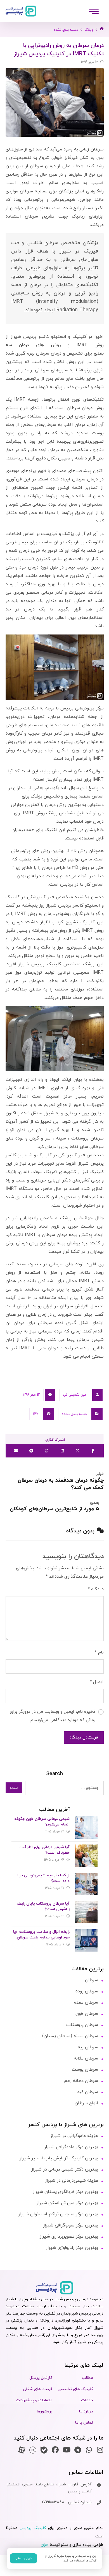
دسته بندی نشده (74, 1414)
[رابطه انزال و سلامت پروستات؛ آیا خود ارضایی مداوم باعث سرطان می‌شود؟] (86, 1940)
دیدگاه (96, 1589)
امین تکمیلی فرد (75, 1395)
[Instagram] (100, 2450)
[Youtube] (66, 2450)
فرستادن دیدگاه (84, 1738)
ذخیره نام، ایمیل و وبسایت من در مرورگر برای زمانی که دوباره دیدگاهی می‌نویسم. (53, 1716)
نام (99, 1652)
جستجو (14, 1788)
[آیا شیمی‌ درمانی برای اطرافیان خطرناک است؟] (86, 1856)
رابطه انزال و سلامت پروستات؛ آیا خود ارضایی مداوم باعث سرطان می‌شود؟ (41, 1937)
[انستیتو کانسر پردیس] (21, 11)
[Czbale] (44, 2450)
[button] (94, 11)
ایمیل (97, 1682)
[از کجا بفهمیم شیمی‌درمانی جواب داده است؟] (86, 1884)
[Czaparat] (22, 2450)
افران (45, 2545)
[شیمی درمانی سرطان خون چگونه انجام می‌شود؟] (86, 1827)
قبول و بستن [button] (23, 2558)
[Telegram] (78, 2450)
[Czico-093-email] (33, 2450)
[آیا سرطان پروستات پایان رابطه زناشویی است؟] (86, 1912)
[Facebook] (55, 2450)
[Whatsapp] (89, 2450)
